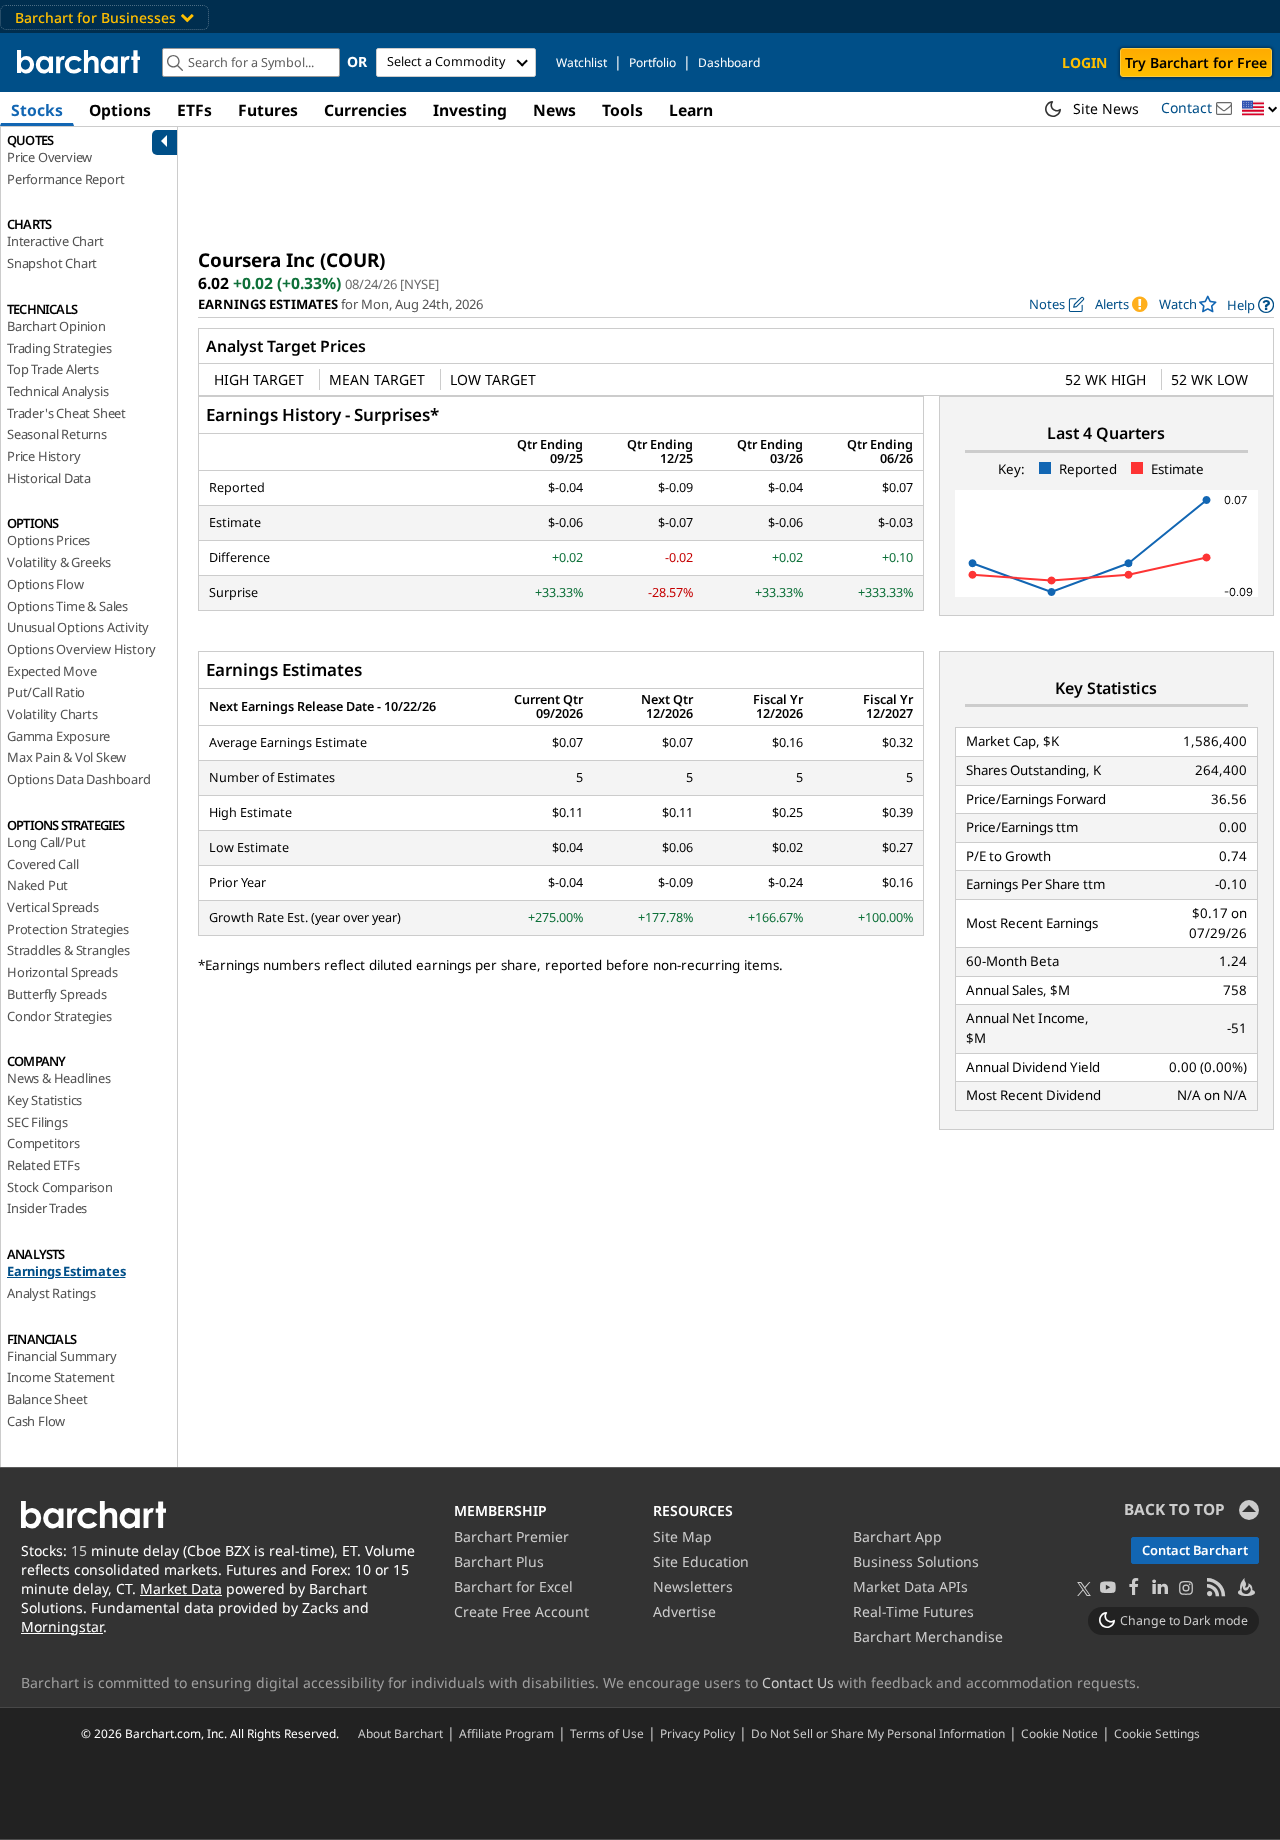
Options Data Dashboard (79, 779)
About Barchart (400, 1733)
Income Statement (61, 1377)
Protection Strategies (68, 929)
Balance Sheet (47, 1399)
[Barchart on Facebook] (1134, 1588)
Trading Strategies (59, 348)
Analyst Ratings (51, 1293)
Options (120, 110)
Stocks (37, 110)
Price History (43, 456)
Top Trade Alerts (53, 369)
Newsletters (693, 1586)
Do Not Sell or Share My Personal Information (878, 1733)
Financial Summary (62, 1356)
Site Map (682, 1536)
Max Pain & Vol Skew (66, 757)
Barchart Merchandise (928, 1636)
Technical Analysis (57, 391)
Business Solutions (916, 1561)
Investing (470, 110)
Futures (268, 110)
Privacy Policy (697, 1733)
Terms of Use (607, 1733)
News (554, 110)
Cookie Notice (1059, 1733)
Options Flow (45, 584)
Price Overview (49, 157)
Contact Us (798, 1682)
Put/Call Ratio (46, 692)
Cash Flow (36, 1421)
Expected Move (51, 671)
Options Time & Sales (67, 606)
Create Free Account (521, 1611)
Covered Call (43, 864)
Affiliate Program (506, 1733)
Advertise (684, 1611)
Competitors (43, 1143)
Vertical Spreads (53, 907)
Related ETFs (43, 1165)
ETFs (194, 110)
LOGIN (1084, 62)
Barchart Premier (511, 1536)
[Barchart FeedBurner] (1245, 1588)
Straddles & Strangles (68, 950)
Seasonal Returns (57, 434)
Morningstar (62, 1626)
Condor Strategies (59, 1016)
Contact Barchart (1195, 1550)
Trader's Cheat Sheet (66, 413)
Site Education (701, 1561)
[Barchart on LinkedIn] (1160, 1588)
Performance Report (65, 179)
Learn (691, 110)
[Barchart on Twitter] (1084, 1590)
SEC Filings (37, 1122)
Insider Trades (47, 1208)
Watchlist (581, 62)
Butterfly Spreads (57, 994)
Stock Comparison (60, 1187)
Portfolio (652, 62)
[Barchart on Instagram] (1186, 1588)
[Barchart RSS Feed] (1215, 1588)
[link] (1250, 304)
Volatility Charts (52, 714)
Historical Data (49, 478)
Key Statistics (44, 1100)
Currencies (365, 110)
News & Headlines (59, 1078)
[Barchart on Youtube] (1108, 1588)
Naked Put (37, 885)
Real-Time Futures (913, 1611)
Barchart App (897, 1536)
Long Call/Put (46, 842)
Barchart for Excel (513, 1586)
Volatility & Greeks (59, 562)
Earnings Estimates (66, 1271)
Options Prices (48, 540)
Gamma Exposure (58, 736)
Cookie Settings (1157, 1733)
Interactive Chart (55, 241)
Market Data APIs (910, 1586)
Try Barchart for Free (1196, 62)
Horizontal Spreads (62, 972)
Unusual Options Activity (78, 627)
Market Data (181, 1588)
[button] (1260, 109)
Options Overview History (81, 649)
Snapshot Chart (52, 263)
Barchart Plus (499, 1561)
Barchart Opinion (56, 326)
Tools (622, 110)
